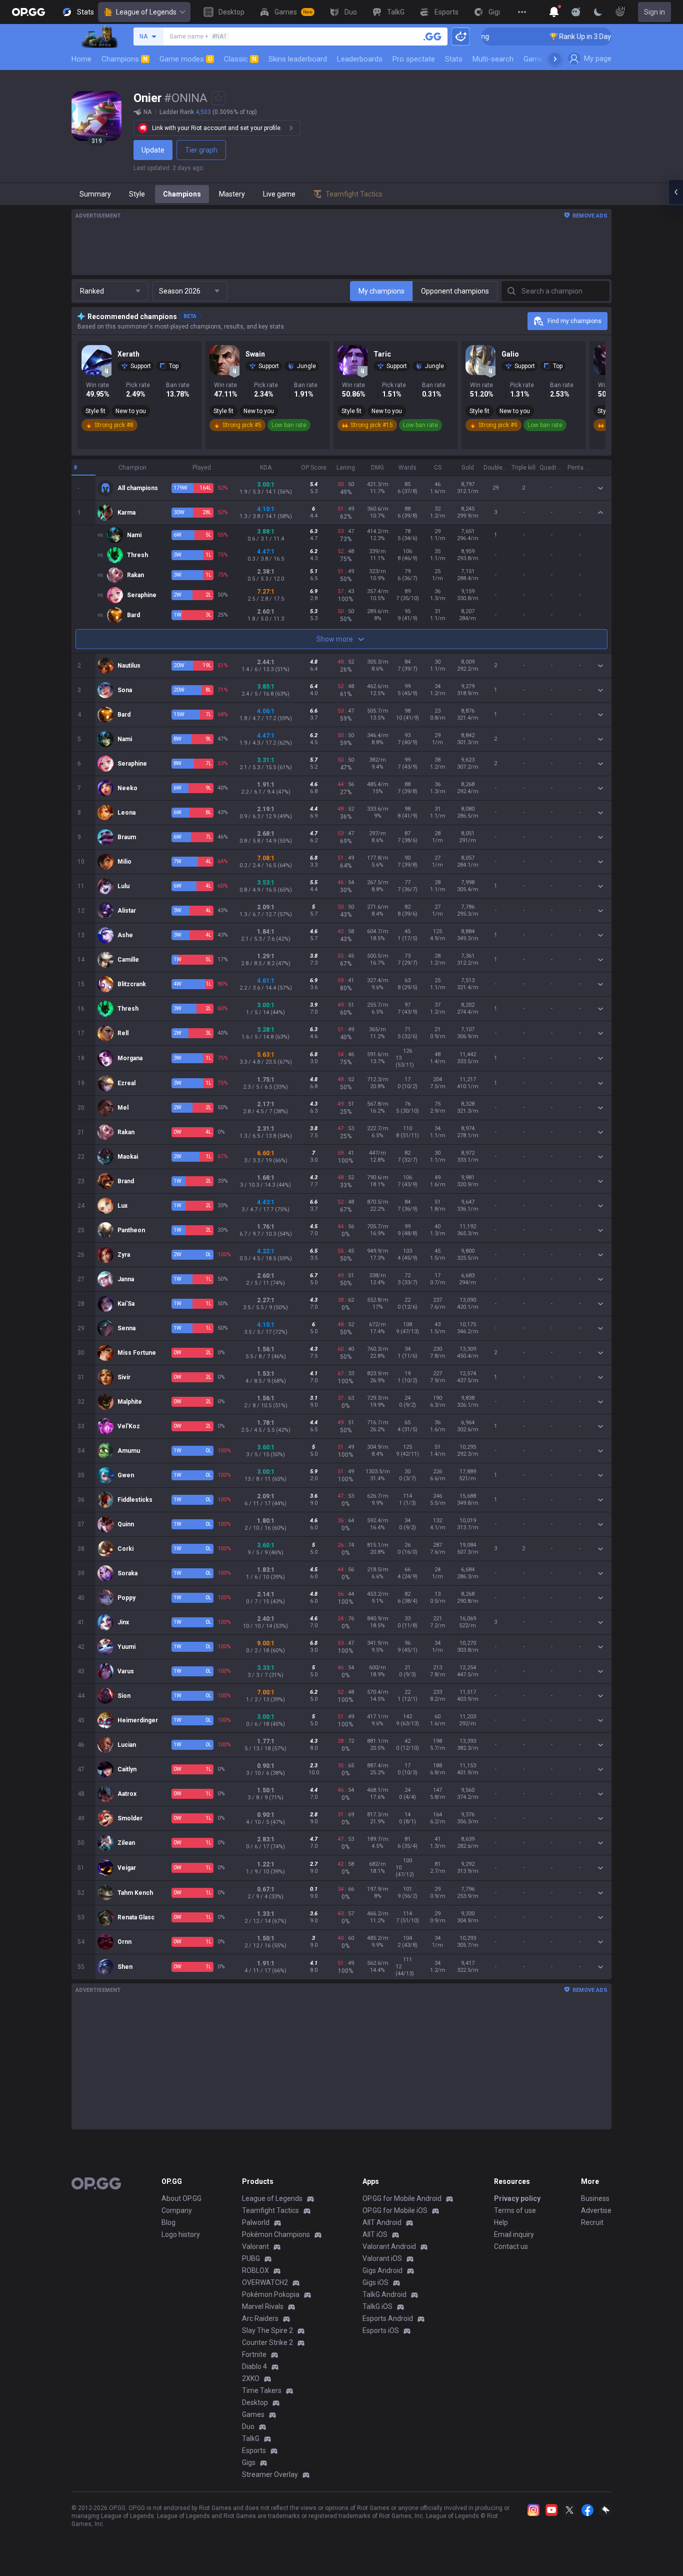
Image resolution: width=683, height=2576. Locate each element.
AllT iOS (375, 2234)
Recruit (592, 2222)
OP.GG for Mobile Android (402, 2198)
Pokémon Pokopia (271, 2294)
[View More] (522, 12)
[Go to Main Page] (28, 12)
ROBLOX (255, 2270)
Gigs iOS (375, 2282)
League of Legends (146, 12)
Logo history (181, 2234)
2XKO (251, 2378)
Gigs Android (382, 2270)
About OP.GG (181, 2198)
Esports (254, 2450)
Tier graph (201, 150)
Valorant (255, 2246)
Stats (454, 59)
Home (81, 59)
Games (253, 2414)
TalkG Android (384, 2294)
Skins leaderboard (298, 59)
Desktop (255, 2402)
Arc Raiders (260, 2318)
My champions (381, 291)
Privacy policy (517, 2198)
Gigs (249, 2462)
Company (177, 2210)
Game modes (186, 59)
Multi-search (493, 59)
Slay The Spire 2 (267, 2330)
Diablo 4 (254, 2366)
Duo (248, 2426)
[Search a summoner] (432, 37)
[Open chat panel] (675, 192)
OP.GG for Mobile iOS (395, 2210)
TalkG (251, 2438)
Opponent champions (455, 291)
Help (501, 2222)
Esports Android (388, 2318)
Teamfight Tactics (270, 2210)
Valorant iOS (382, 2258)
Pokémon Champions (276, 2234)
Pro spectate (414, 59)
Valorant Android (389, 2246)
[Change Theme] (598, 12)
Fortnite (254, 2354)
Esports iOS (381, 2330)
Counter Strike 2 (267, 2342)
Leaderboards (360, 59)
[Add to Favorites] (218, 98)
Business (595, 2198)
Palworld (256, 2222)
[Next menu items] (555, 59)
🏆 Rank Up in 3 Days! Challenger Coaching (565, 37)
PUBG (251, 2258)
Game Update (546, 59)
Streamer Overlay (270, 2474)
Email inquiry (514, 2234)
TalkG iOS (377, 2306)
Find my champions (574, 321)
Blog (168, 2222)
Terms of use (515, 2210)
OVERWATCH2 (265, 2282)
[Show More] (554, 12)
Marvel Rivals (263, 2306)
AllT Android (382, 2222)
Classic (240, 59)
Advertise (596, 2210)
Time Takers (262, 2390)
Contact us (511, 2246)
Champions (124, 59)
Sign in (654, 12)
